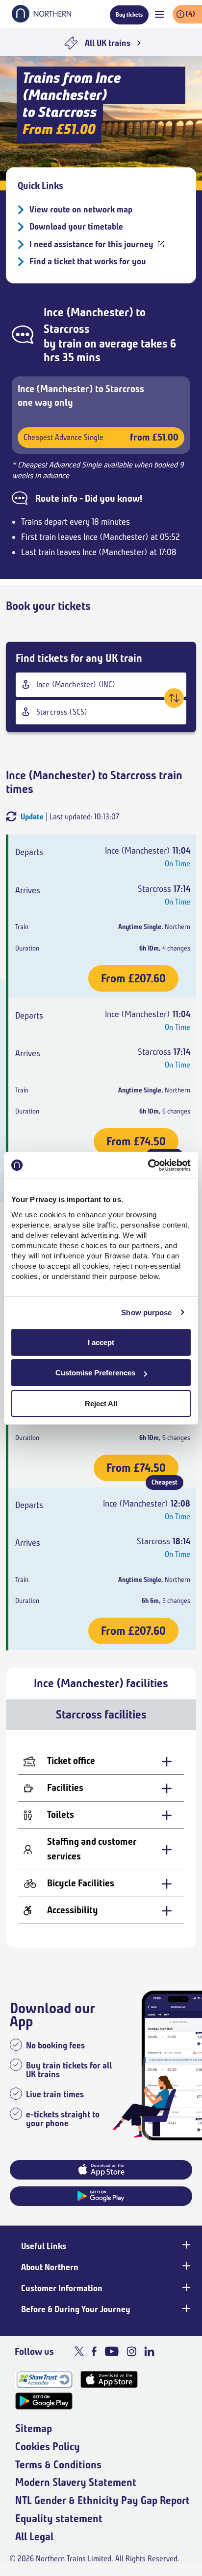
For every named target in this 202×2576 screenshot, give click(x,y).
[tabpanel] (101, 1839)
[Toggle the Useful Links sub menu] (185, 2245)
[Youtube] (112, 2351)
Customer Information (62, 2288)
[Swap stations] (174, 698)
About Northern (50, 2267)
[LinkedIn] (149, 2351)
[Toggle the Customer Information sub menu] (185, 2287)
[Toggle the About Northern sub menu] (185, 2266)
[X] (79, 2351)
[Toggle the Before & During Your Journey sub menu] (185, 2308)
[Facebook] (94, 2351)
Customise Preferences (95, 1373)
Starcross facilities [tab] (101, 1715)
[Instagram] (131, 2351)
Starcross (67, 329)
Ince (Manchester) (88, 312)
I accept (101, 1342)
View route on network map (81, 209)
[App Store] (109, 2379)
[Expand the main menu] (160, 14)
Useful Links (44, 2246)
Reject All (101, 1404)
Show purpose (146, 1312)
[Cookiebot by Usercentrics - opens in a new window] (148, 1165)
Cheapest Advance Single (101, 437)
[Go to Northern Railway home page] (41, 20)
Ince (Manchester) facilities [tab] (101, 1683)
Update (32, 817)
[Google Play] (44, 2401)
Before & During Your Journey (76, 2309)
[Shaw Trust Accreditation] (44, 2379)
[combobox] (101, 685)
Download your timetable (76, 227)
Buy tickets (129, 14)
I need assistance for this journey (91, 244)
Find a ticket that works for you (88, 261)
